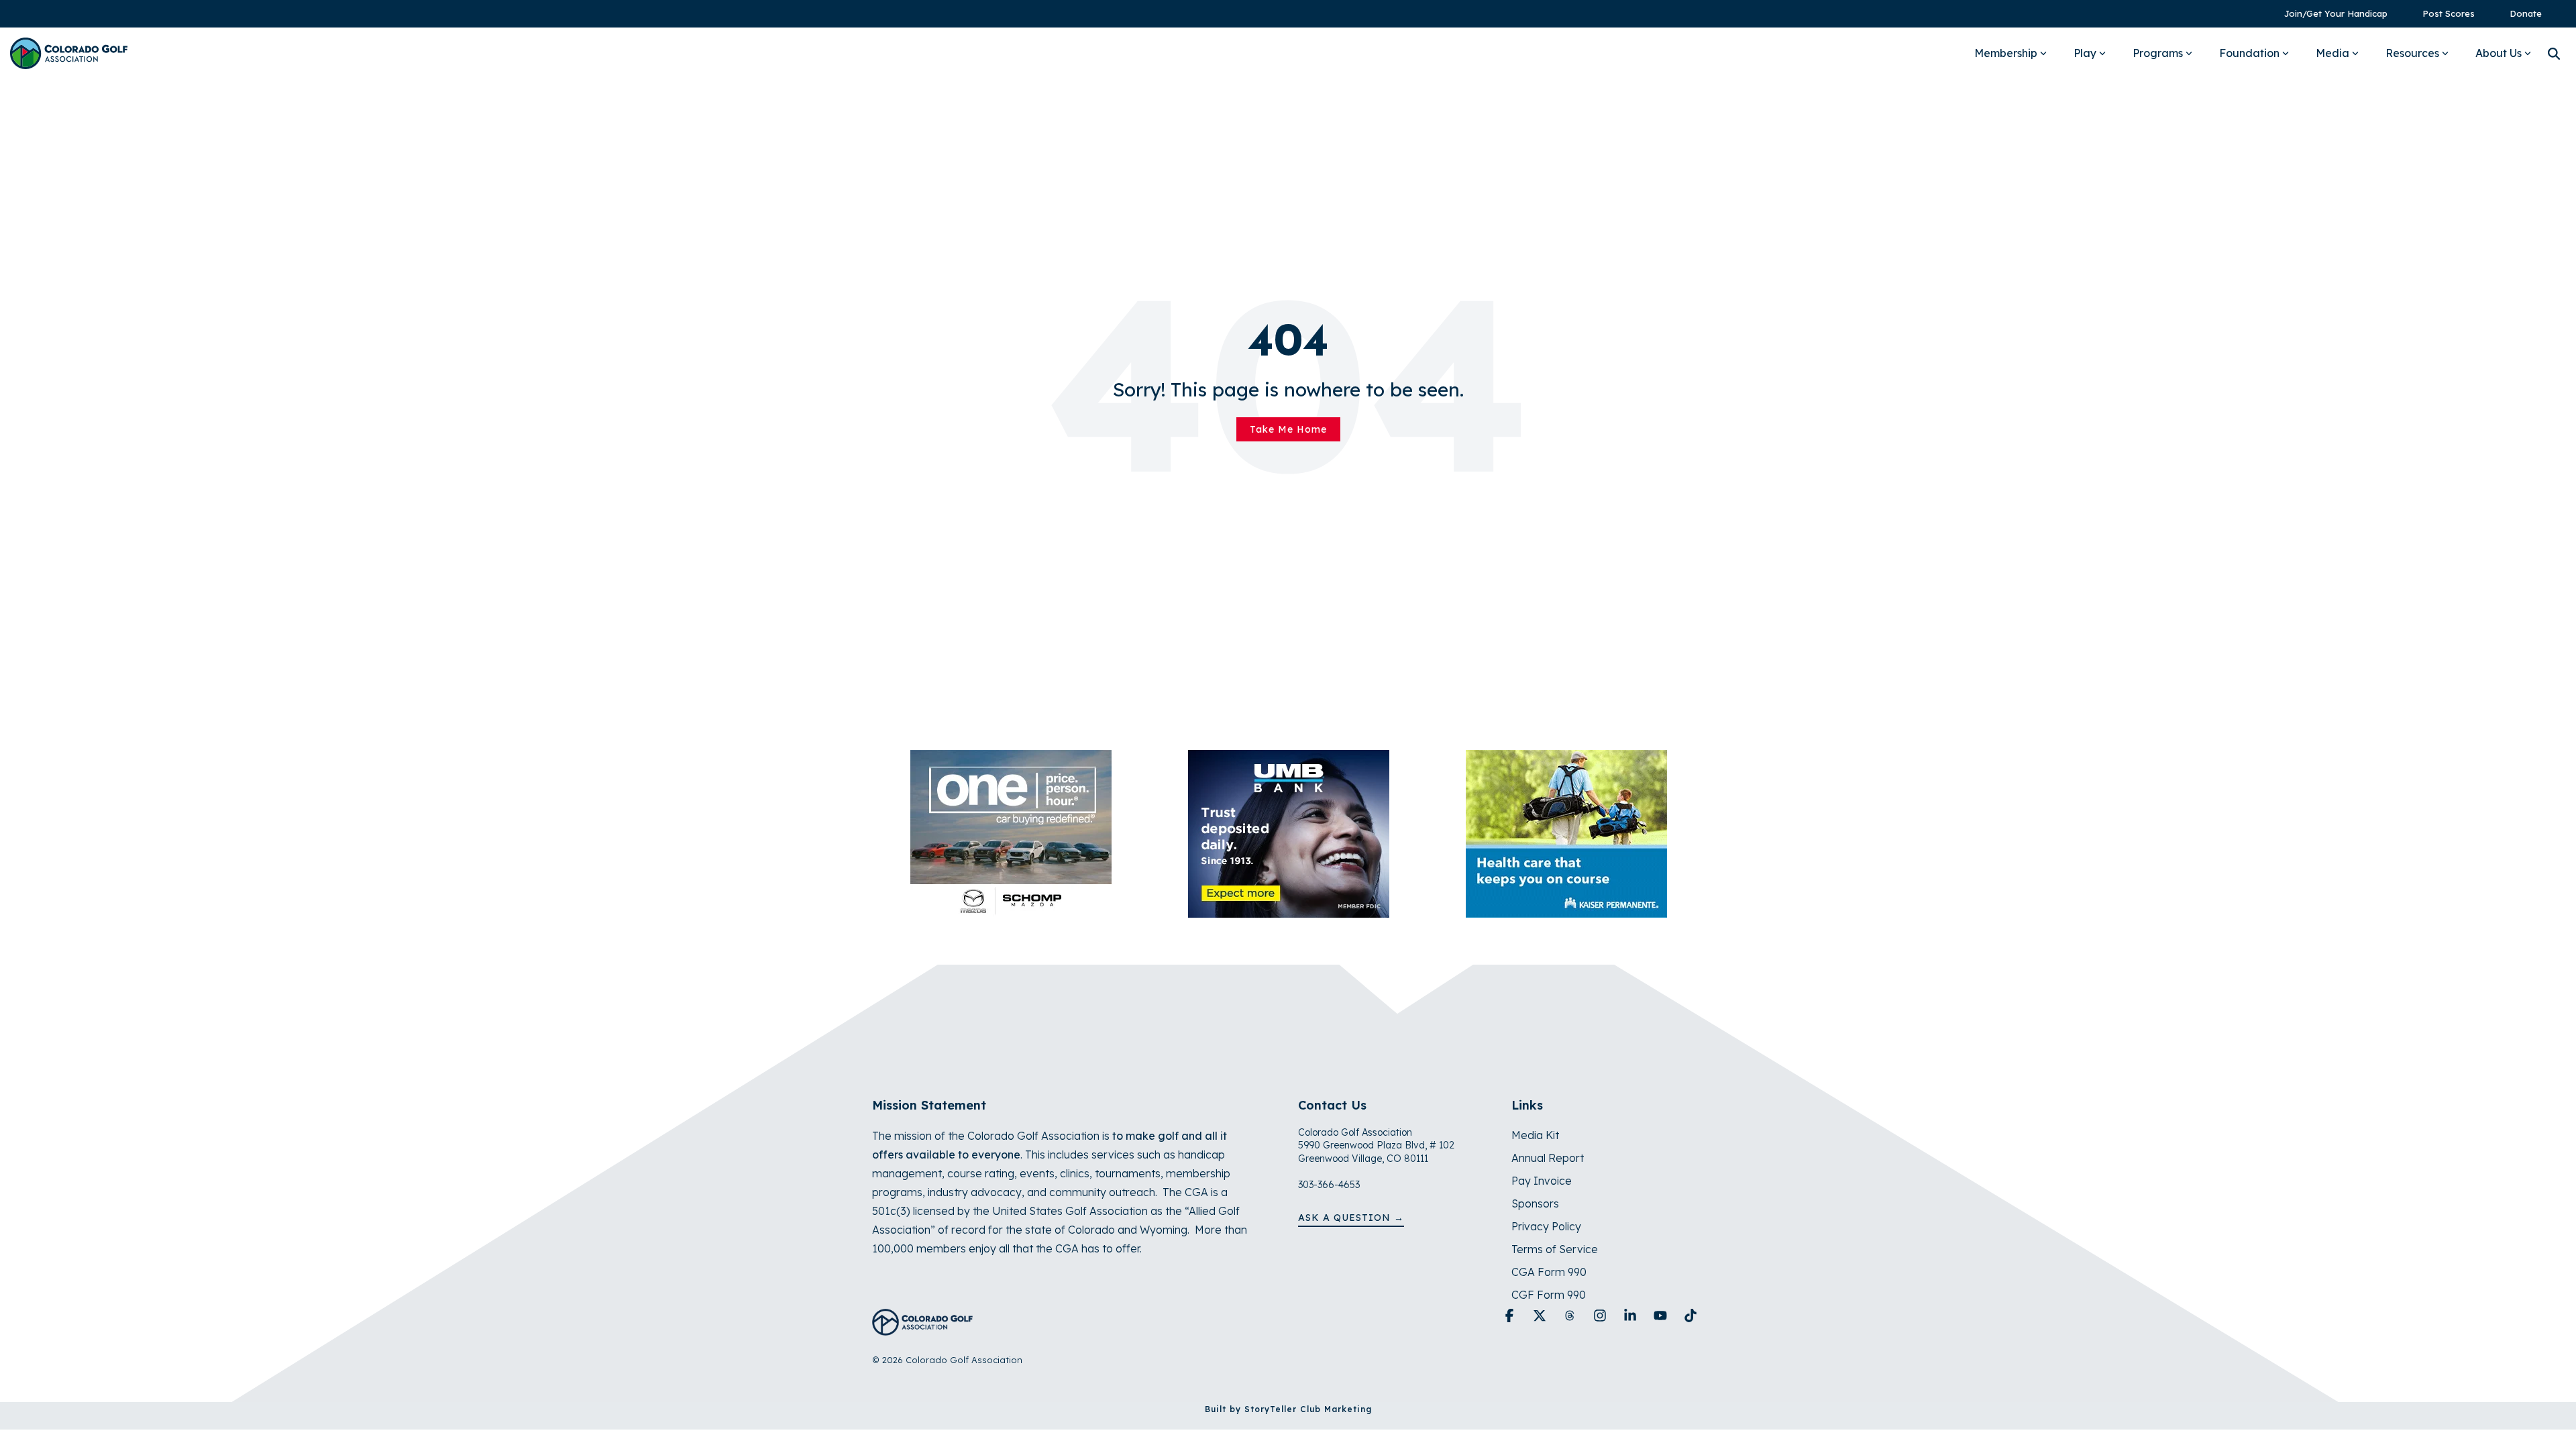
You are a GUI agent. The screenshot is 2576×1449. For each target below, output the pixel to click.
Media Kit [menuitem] (1535, 1135)
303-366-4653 (1329, 1185)
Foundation (2249, 53)
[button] (1511, 1316)
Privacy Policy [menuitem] (1546, 1226)
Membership (2006, 53)
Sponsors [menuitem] (1535, 1203)
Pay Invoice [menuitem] (1542, 1181)
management (907, 1173)
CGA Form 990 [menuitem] (1549, 1272)
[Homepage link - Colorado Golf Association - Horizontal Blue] (922, 1328)
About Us (2499, 53)
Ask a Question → (1351, 1218)
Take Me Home (1288, 429)
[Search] (2554, 53)
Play (2085, 53)
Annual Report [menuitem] (1548, 1158)
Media (2332, 53)
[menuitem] (2329, 14)
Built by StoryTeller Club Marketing (1288, 1409)
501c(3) (891, 1211)
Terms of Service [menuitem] (1555, 1249)
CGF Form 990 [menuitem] (1549, 1295)
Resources (2412, 53)
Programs (2158, 53)
